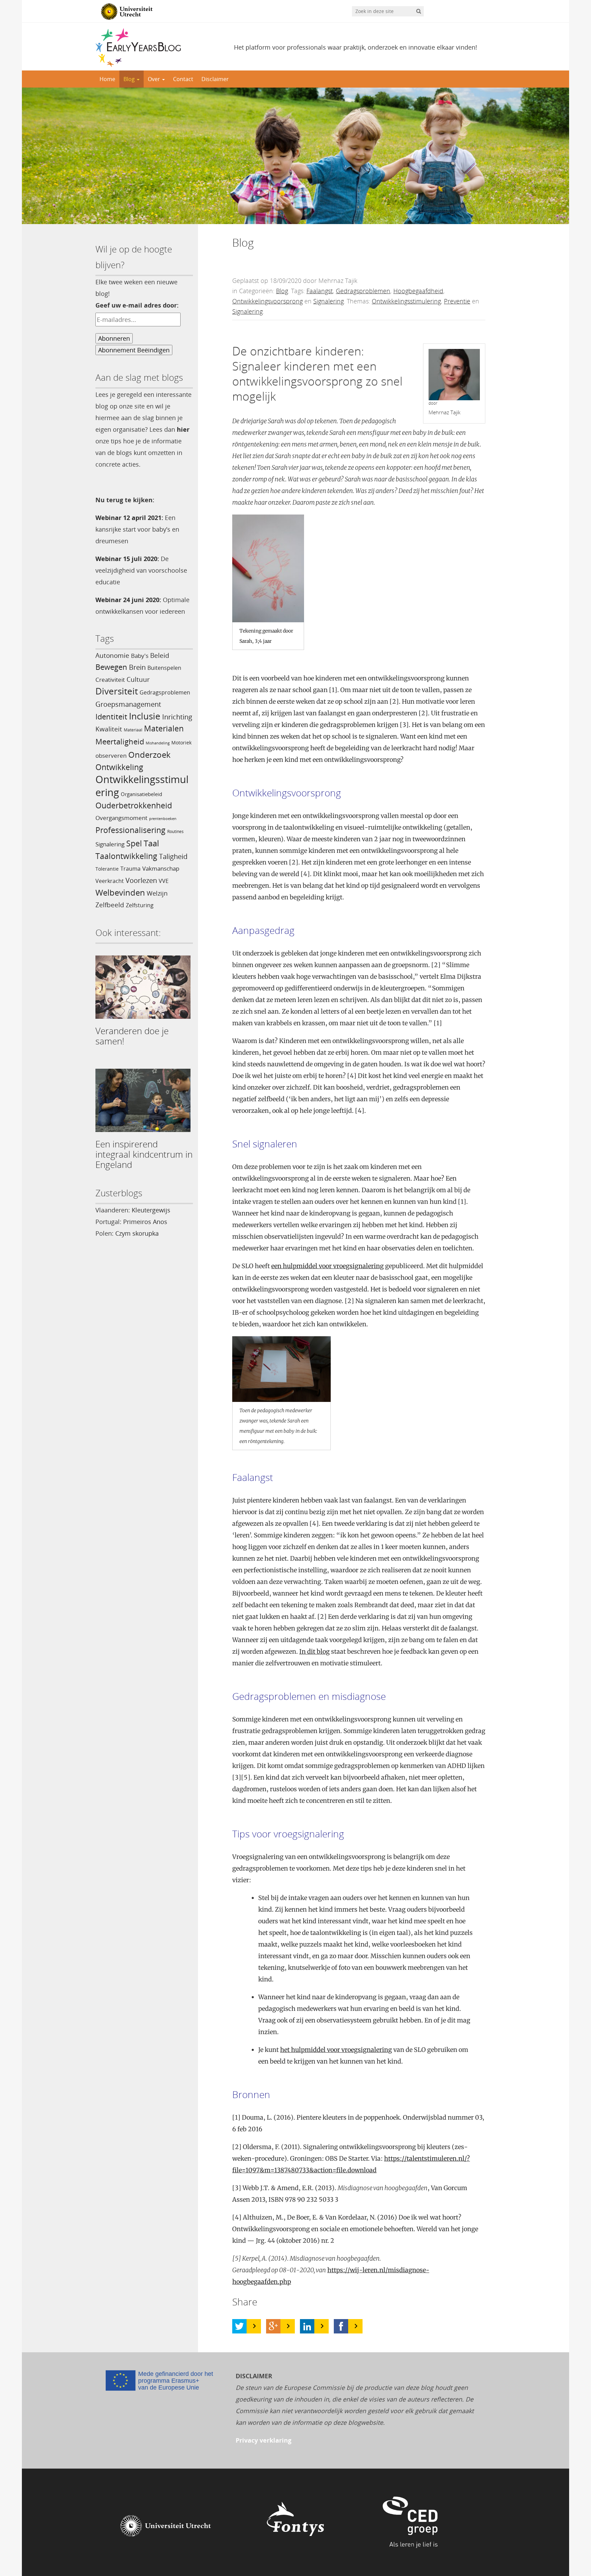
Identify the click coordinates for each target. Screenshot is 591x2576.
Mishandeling (158, 743)
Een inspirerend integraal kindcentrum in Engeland (144, 1154)
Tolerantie (107, 869)
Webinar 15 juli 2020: (127, 559)
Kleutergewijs (151, 1210)
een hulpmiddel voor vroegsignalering (327, 1266)
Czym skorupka (137, 1233)
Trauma (130, 869)
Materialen (164, 728)
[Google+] (273, 2326)
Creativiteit (110, 679)
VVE (164, 881)
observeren (111, 755)
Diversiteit (117, 691)
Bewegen (111, 667)
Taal (151, 843)
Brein (137, 667)
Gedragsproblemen (165, 692)
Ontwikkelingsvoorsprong (267, 301)
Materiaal (133, 730)
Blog (130, 79)
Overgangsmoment (121, 818)
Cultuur (138, 679)
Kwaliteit (109, 729)
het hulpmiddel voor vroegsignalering (336, 2050)
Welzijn (157, 893)
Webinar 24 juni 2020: (128, 600)
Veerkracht (110, 881)
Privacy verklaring (264, 2440)
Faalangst (320, 291)
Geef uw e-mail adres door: (137, 305)
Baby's (140, 655)
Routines (175, 831)
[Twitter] (239, 2326)
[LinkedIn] (307, 2326)
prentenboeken (163, 819)
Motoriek (181, 743)
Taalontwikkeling (126, 856)
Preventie (457, 301)
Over (155, 79)
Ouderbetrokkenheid (134, 805)
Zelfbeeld (110, 905)
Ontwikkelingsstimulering (142, 786)
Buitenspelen (164, 668)
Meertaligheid (120, 741)
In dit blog (314, 1651)
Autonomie (112, 655)
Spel (134, 843)
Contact (183, 79)
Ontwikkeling (119, 767)
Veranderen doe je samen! (132, 1036)
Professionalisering (130, 830)
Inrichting (177, 717)
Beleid (160, 655)
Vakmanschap (161, 868)
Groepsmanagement (128, 704)
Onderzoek (149, 755)
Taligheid (173, 856)
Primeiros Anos (145, 1222)
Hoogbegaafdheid (418, 291)
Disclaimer (215, 79)
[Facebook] (341, 2326)
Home (107, 79)
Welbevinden (120, 893)
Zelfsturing (140, 905)
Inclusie (145, 716)
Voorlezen (141, 880)
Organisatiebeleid (141, 794)
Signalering (110, 844)
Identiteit (111, 717)
